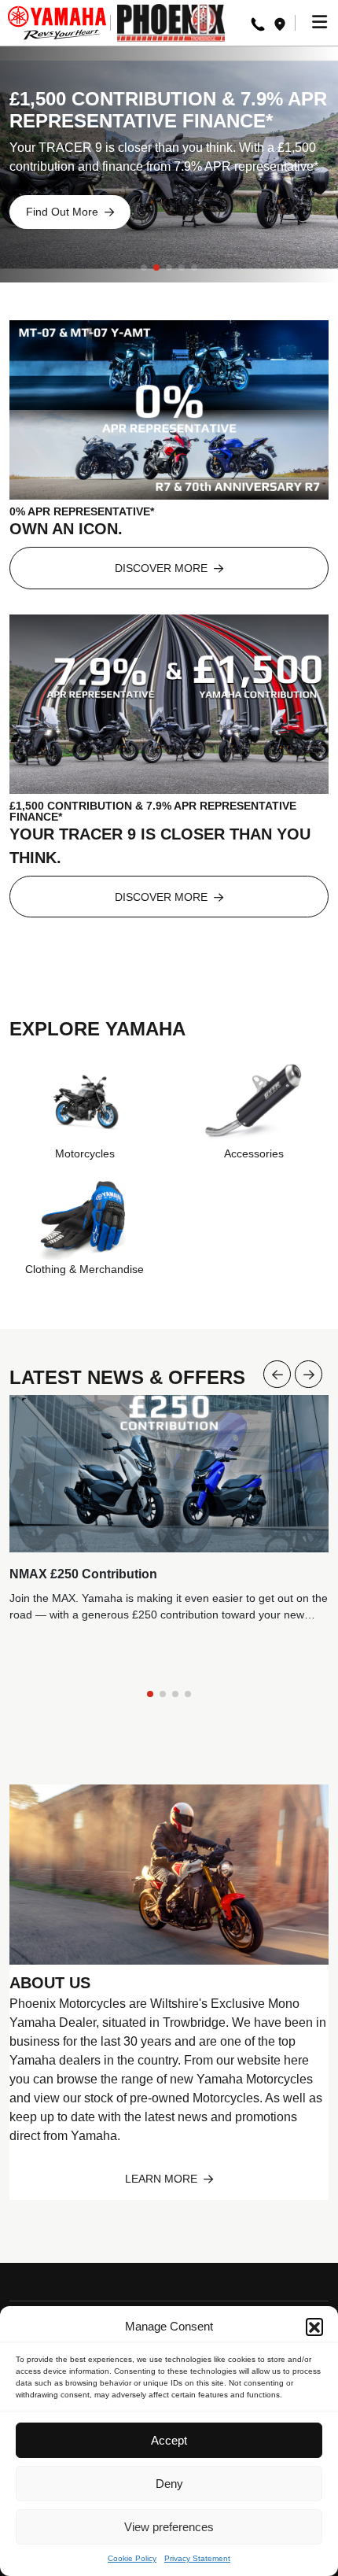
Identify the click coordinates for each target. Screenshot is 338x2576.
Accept (169, 2440)
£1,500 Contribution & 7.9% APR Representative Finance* (168, 110)
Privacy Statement (197, 2558)
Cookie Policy (132, 2558)
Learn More (163, 2179)
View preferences (169, 2527)
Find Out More (64, 212)
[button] (314, 2327)
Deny (169, 2484)
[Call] (258, 23)
